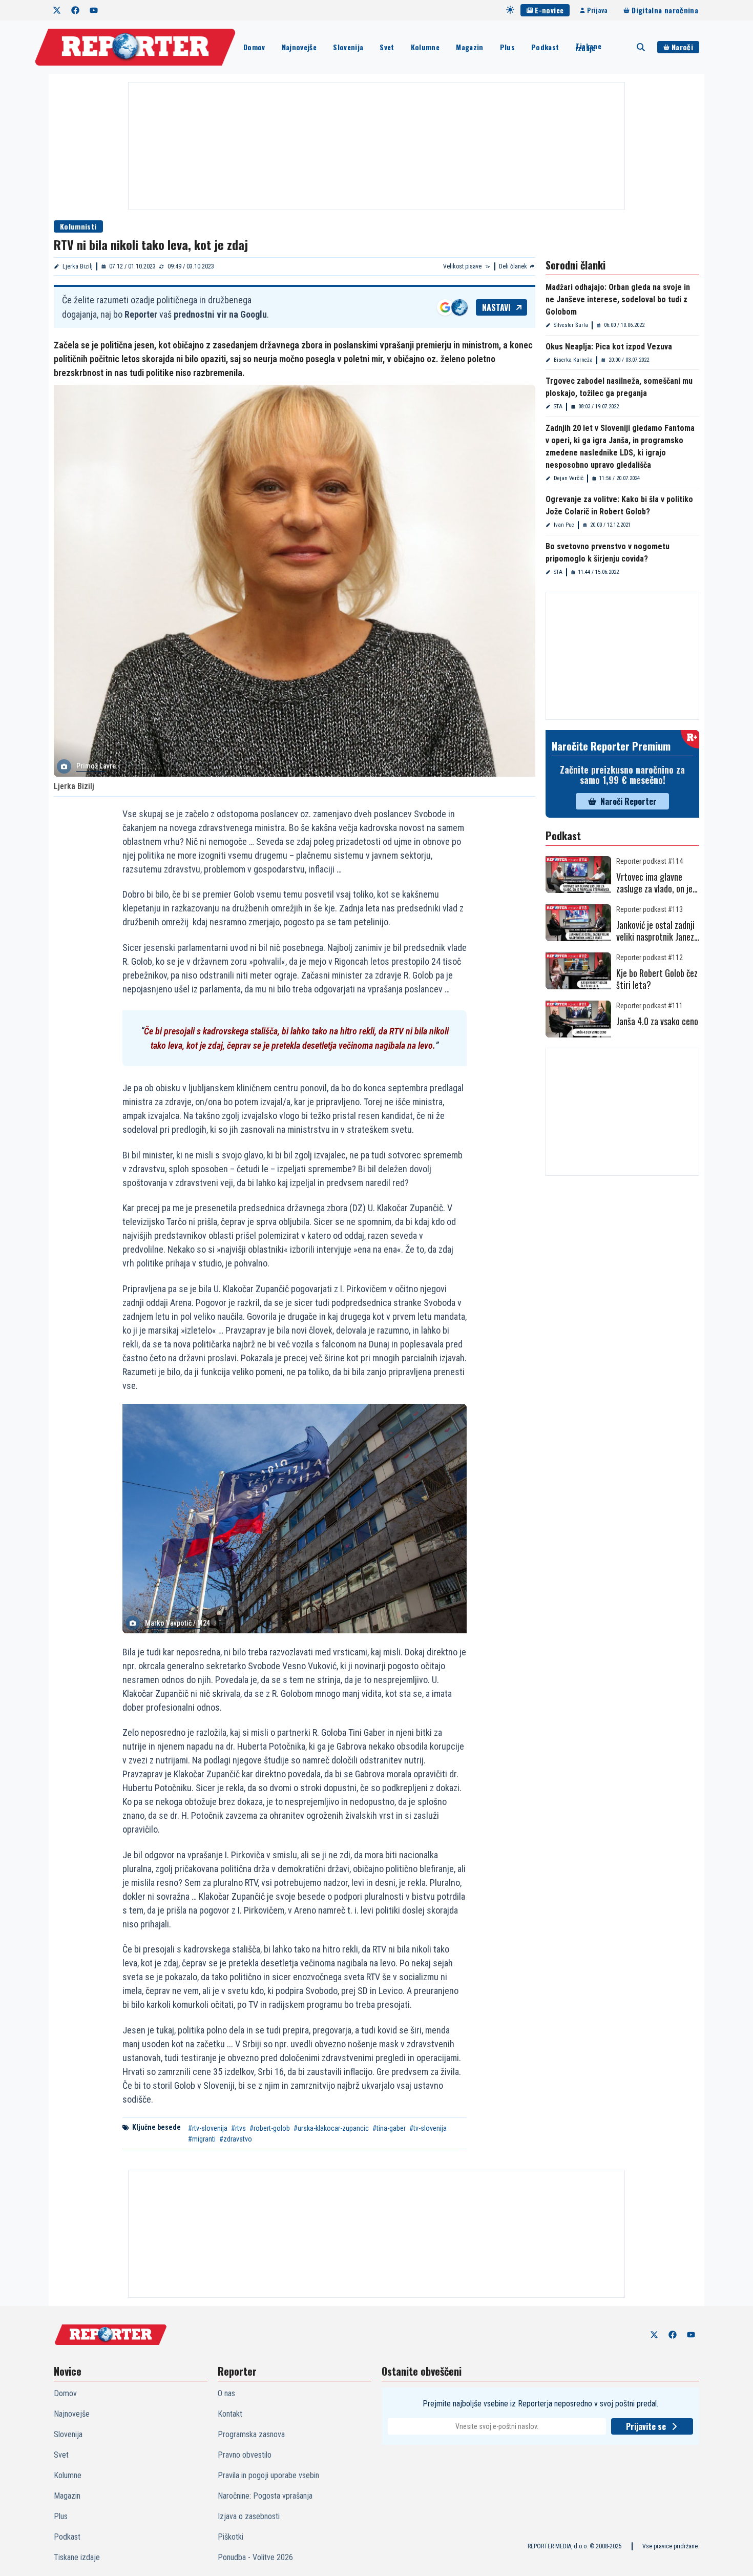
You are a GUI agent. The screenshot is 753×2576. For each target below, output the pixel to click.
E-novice (549, 10)
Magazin (469, 47)
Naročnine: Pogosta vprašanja (265, 2496)
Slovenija (348, 47)
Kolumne (425, 47)
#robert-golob (270, 2128)
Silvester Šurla (571, 325)
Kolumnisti (78, 226)
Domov (254, 47)
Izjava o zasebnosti (249, 2516)
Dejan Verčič (569, 478)
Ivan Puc (564, 525)
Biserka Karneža (573, 360)
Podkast (545, 47)
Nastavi (496, 307)
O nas (226, 2393)
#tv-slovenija (428, 2128)
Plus (507, 47)
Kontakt (230, 2414)
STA (558, 407)
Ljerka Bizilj (78, 266)
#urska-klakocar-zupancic (331, 2128)
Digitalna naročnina (665, 10)
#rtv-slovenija (208, 2128)
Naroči (682, 47)
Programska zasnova (251, 2434)
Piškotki (231, 2537)
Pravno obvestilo (245, 2455)
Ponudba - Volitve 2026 (255, 2557)
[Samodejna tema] (510, 10)
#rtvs (238, 2128)
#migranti (202, 2139)
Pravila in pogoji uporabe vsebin (268, 2475)
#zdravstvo (236, 2139)
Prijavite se (646, 2426)
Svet (387, 47)
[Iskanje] (641, 47)
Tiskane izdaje (588, 47)
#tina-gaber (389, 2128)
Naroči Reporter (629, 801)
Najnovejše (299, 47)
